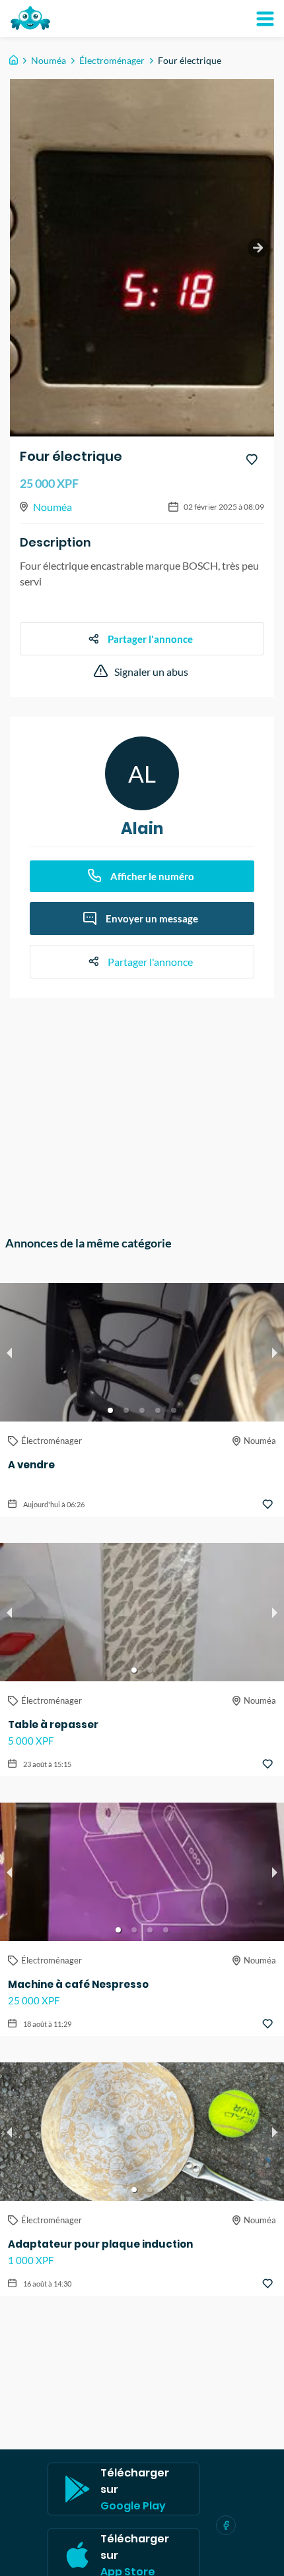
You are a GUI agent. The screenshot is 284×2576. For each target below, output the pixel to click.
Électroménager (112, 60)
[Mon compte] (265, 18)
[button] (110, 1410)
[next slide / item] (258, 248)
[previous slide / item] (9, 1352)
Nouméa (49, 60)
